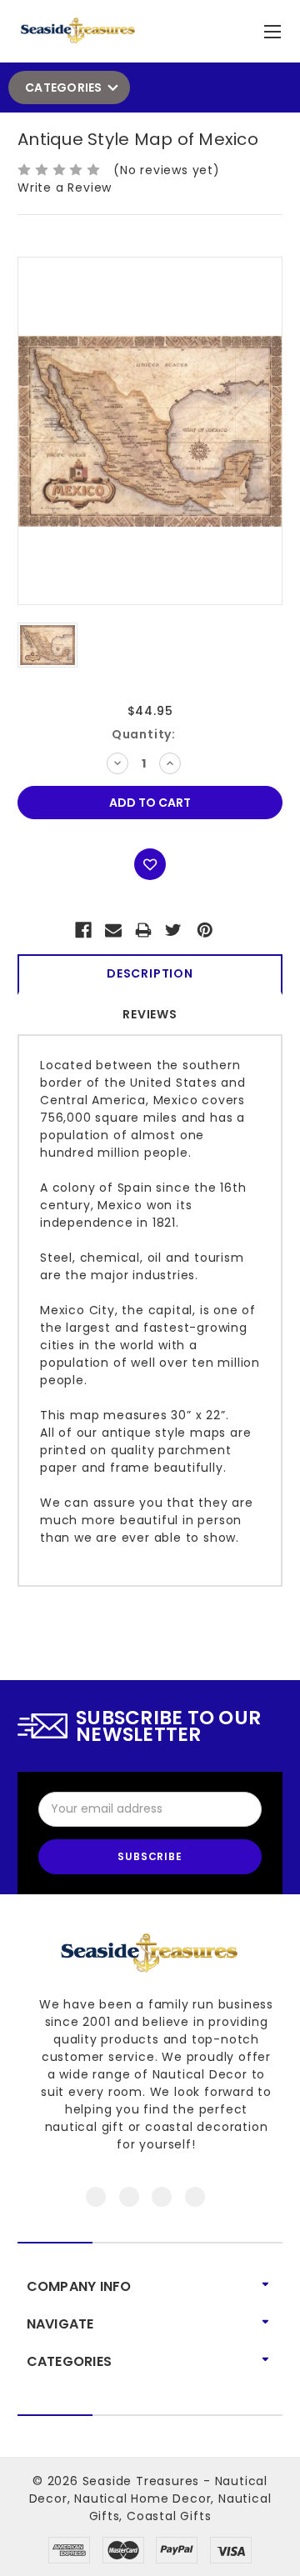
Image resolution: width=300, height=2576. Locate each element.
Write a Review (65, 188)
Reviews (150, 1014)
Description (150, 973)
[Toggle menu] (275, 28)
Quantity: (144, 734)
